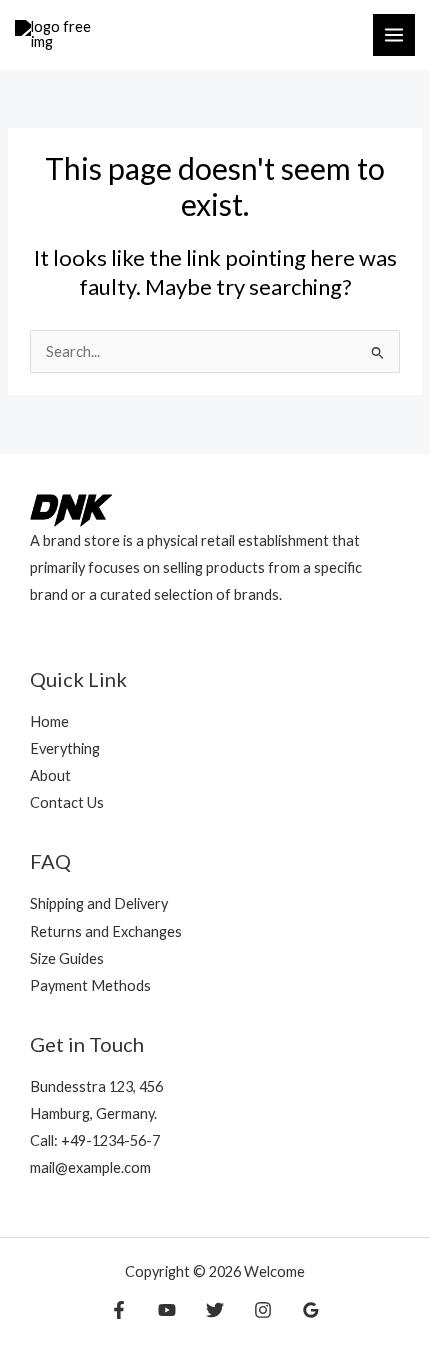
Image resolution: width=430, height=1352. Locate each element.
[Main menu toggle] (394, 35)
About (50, 775)
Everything (65, 748)
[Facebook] (119, 1310)
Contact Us (67, 802)
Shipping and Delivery (99, 903)
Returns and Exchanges (106, 931)
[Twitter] (215, 1310)
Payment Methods (90, 985)
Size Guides (67, 958)
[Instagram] (263, 1310)
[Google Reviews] (311, 1310)
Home (49, 721)
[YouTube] (167, 1310)
